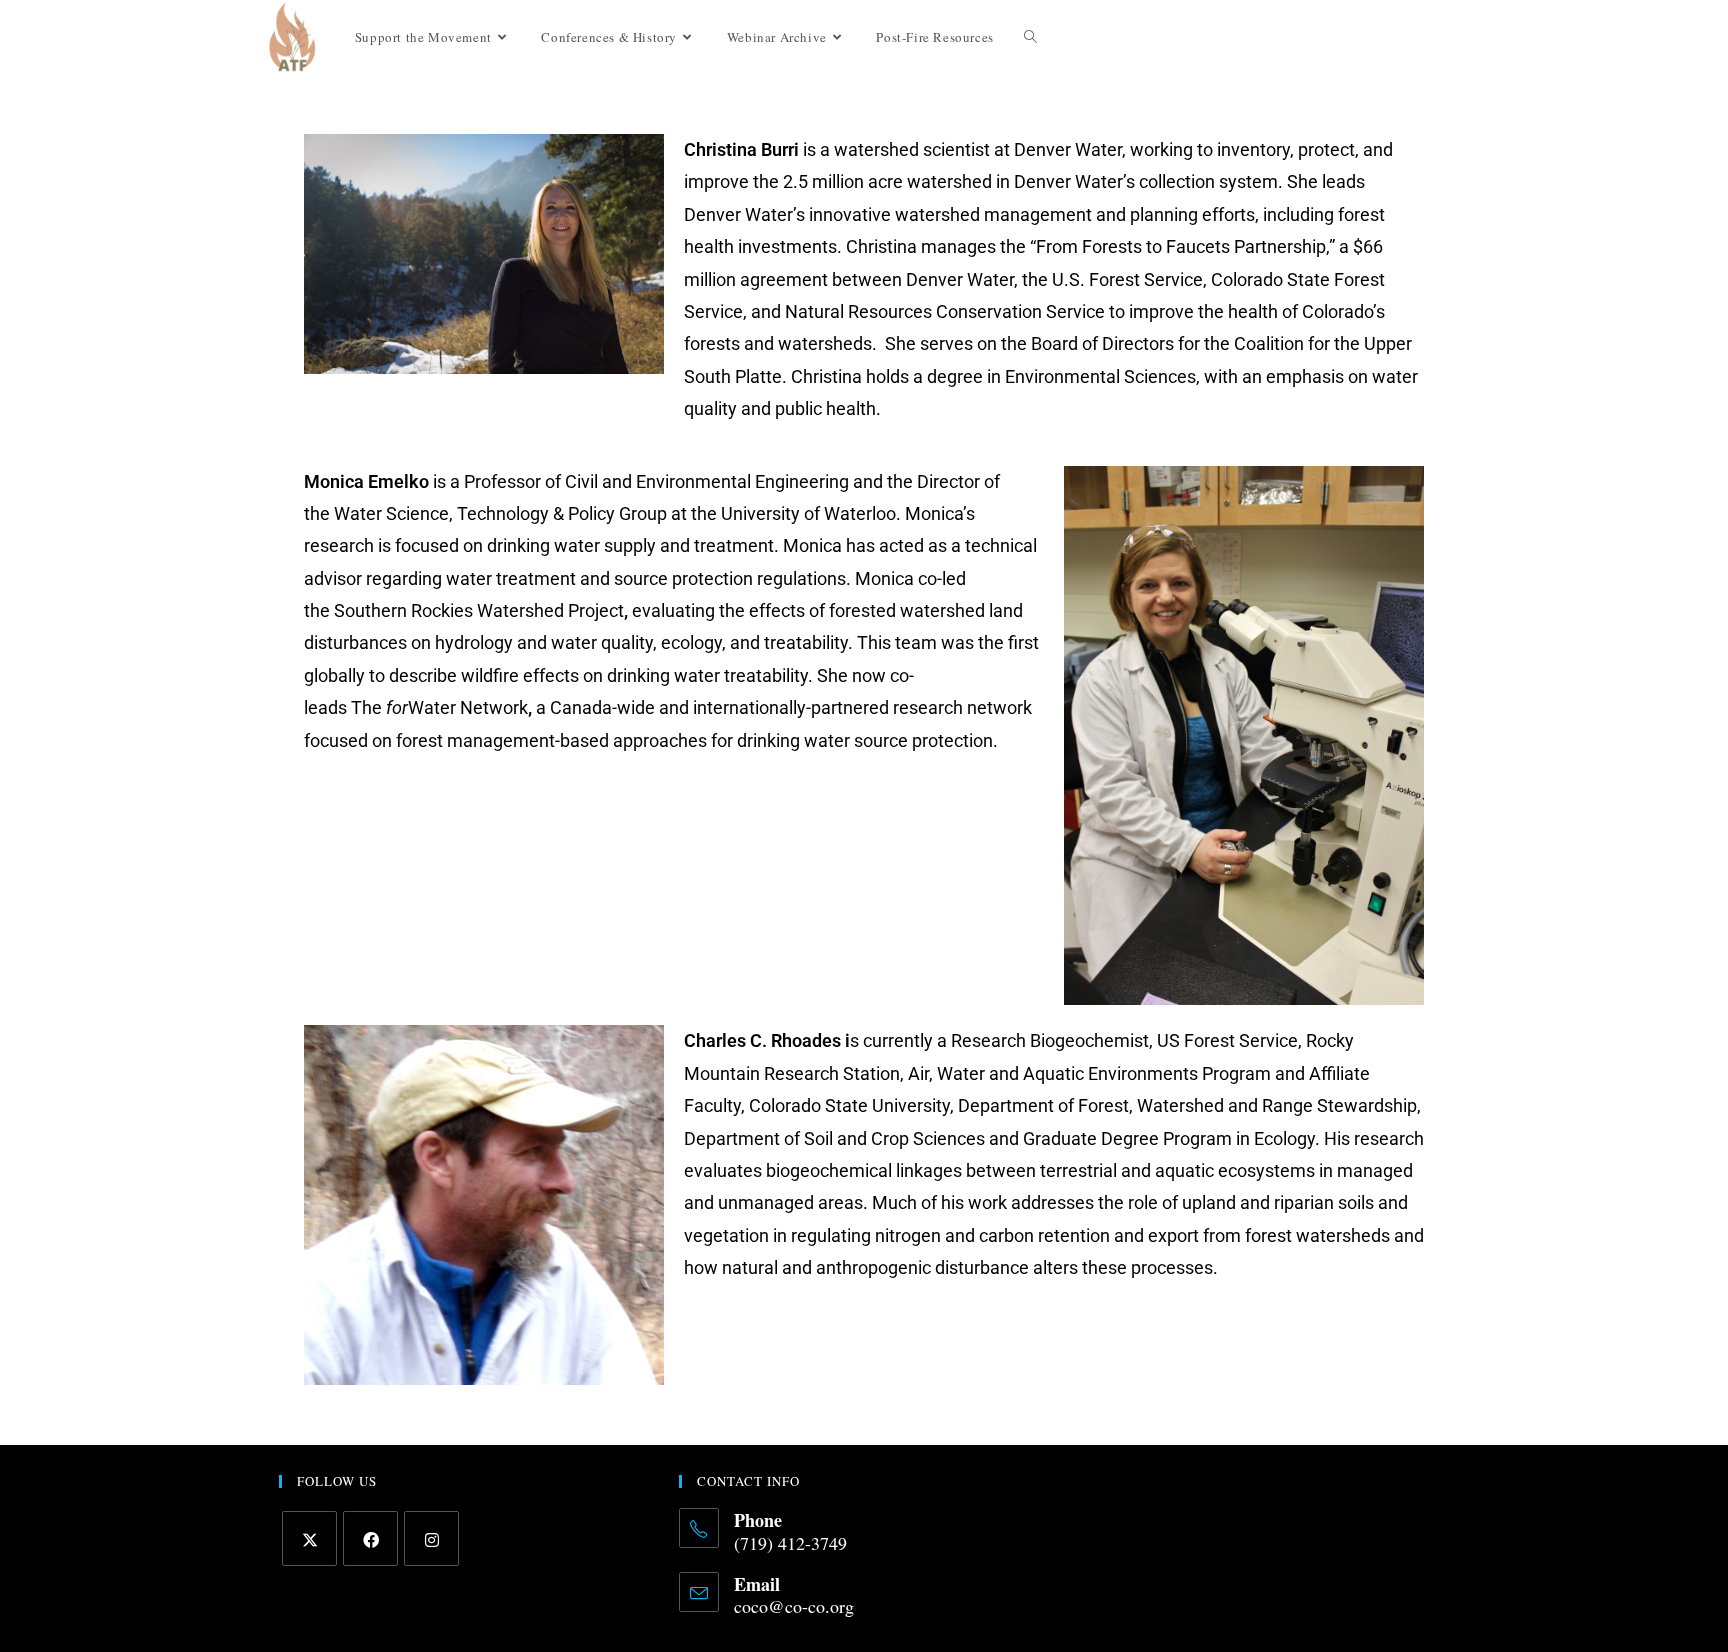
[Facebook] (370, 1538)
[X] (309, 1538)
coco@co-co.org (794, 1606)
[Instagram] (431, 1538)
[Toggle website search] (1030, 37)
